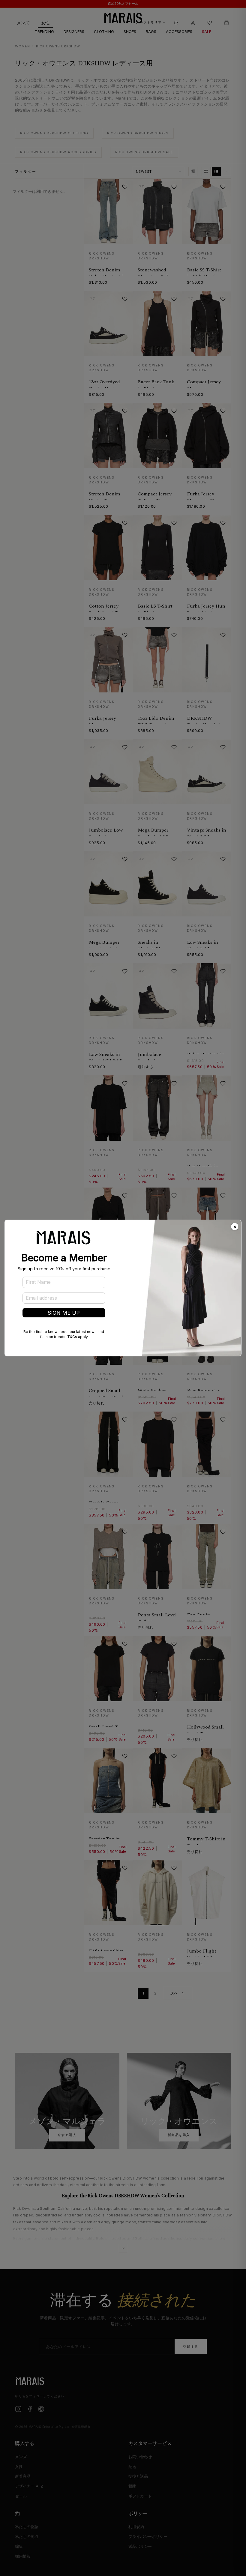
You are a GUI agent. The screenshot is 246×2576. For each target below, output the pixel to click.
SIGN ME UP (64, 1313)
